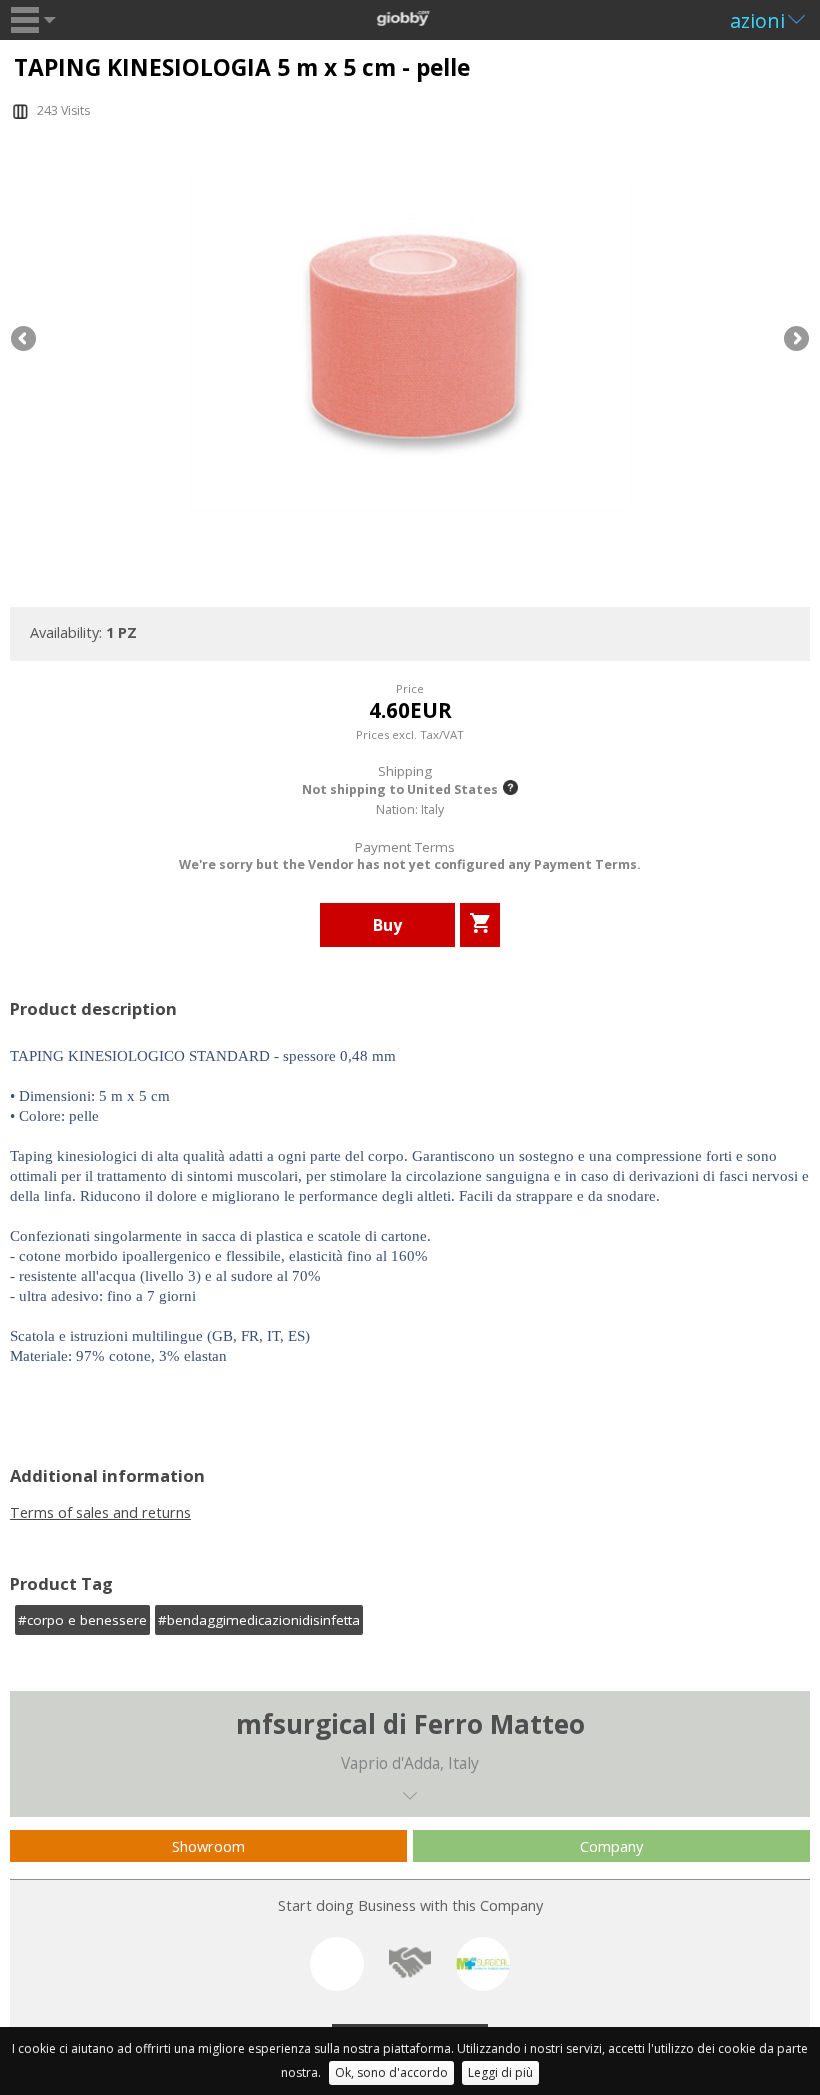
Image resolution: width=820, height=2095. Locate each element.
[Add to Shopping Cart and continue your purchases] (480, 925)
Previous (25, 340)
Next (795, 340)
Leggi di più (500, 2072)
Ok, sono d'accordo (391, 2072)
